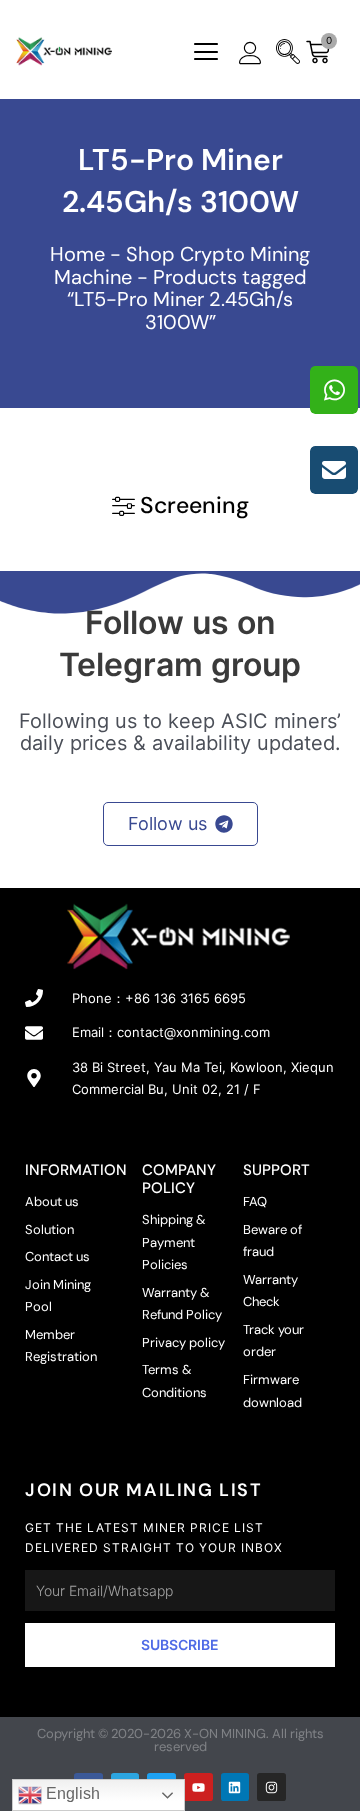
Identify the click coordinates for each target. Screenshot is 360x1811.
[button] (206, 53)
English (71, 1793)
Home (77, 254)
